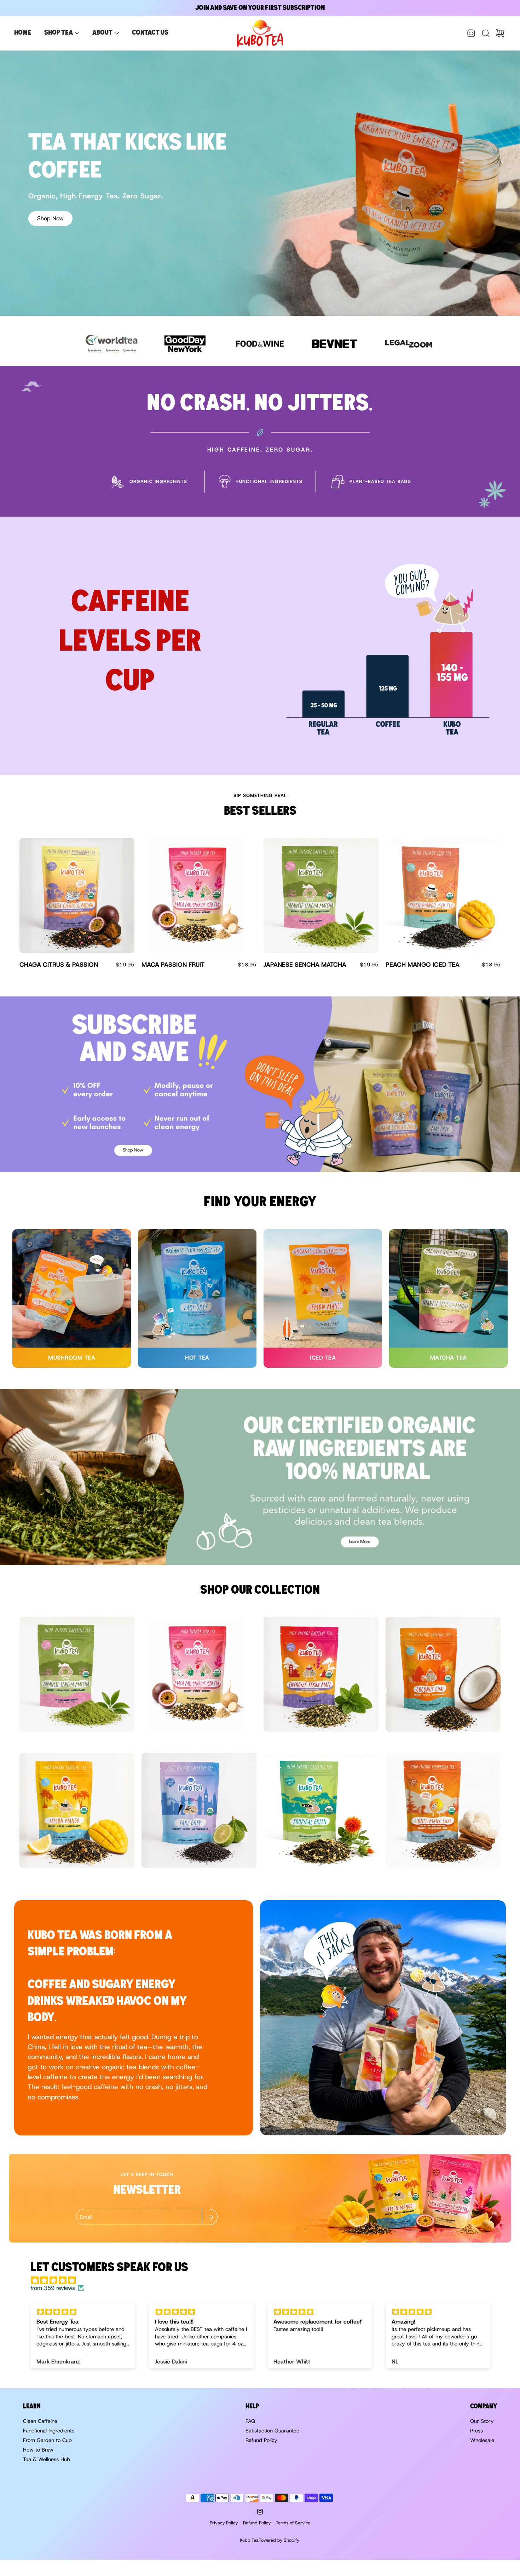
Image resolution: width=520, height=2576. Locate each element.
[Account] (471, 33)
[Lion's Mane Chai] (443, 1810)
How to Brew (38, 2450)
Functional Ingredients (49, 2431)
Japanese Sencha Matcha (305, 965)
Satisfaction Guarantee (272, 2431)
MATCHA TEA (449, 1358)
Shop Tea (59, 33)
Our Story (482, 2421)
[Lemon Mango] (77, 1810)
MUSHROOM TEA (72, 1358)
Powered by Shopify (279, 2540)
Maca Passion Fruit (173, 965)
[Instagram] (260, 2512)
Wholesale (482, 2440)
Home (23, 33)
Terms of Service (293, 2523)
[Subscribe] (210, 2217)
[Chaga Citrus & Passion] (77, 896)
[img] (264, 2281)
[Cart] (500, 33)
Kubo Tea (249, 2540)
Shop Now (50, 218)
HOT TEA (197, 1358)
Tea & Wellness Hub (47, 2459)
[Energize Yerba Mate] (321, 1674)
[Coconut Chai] (443, 1674)
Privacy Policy (224, 2523)
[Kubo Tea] (260, 33)
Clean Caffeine (40, 2421)
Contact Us (150, 33)
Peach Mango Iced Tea (423, 965)
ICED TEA (323, 1358)
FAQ (250, 2421)
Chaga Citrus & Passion (59, 965)
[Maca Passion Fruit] (199, 896)
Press (476, 2431)
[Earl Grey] (199, 1810)
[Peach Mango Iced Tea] (443, 896)
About (102, 33)
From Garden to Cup (47, 2440)
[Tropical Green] (321, 1810)
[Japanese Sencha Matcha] (321, 896)
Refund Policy (261, 2440)
